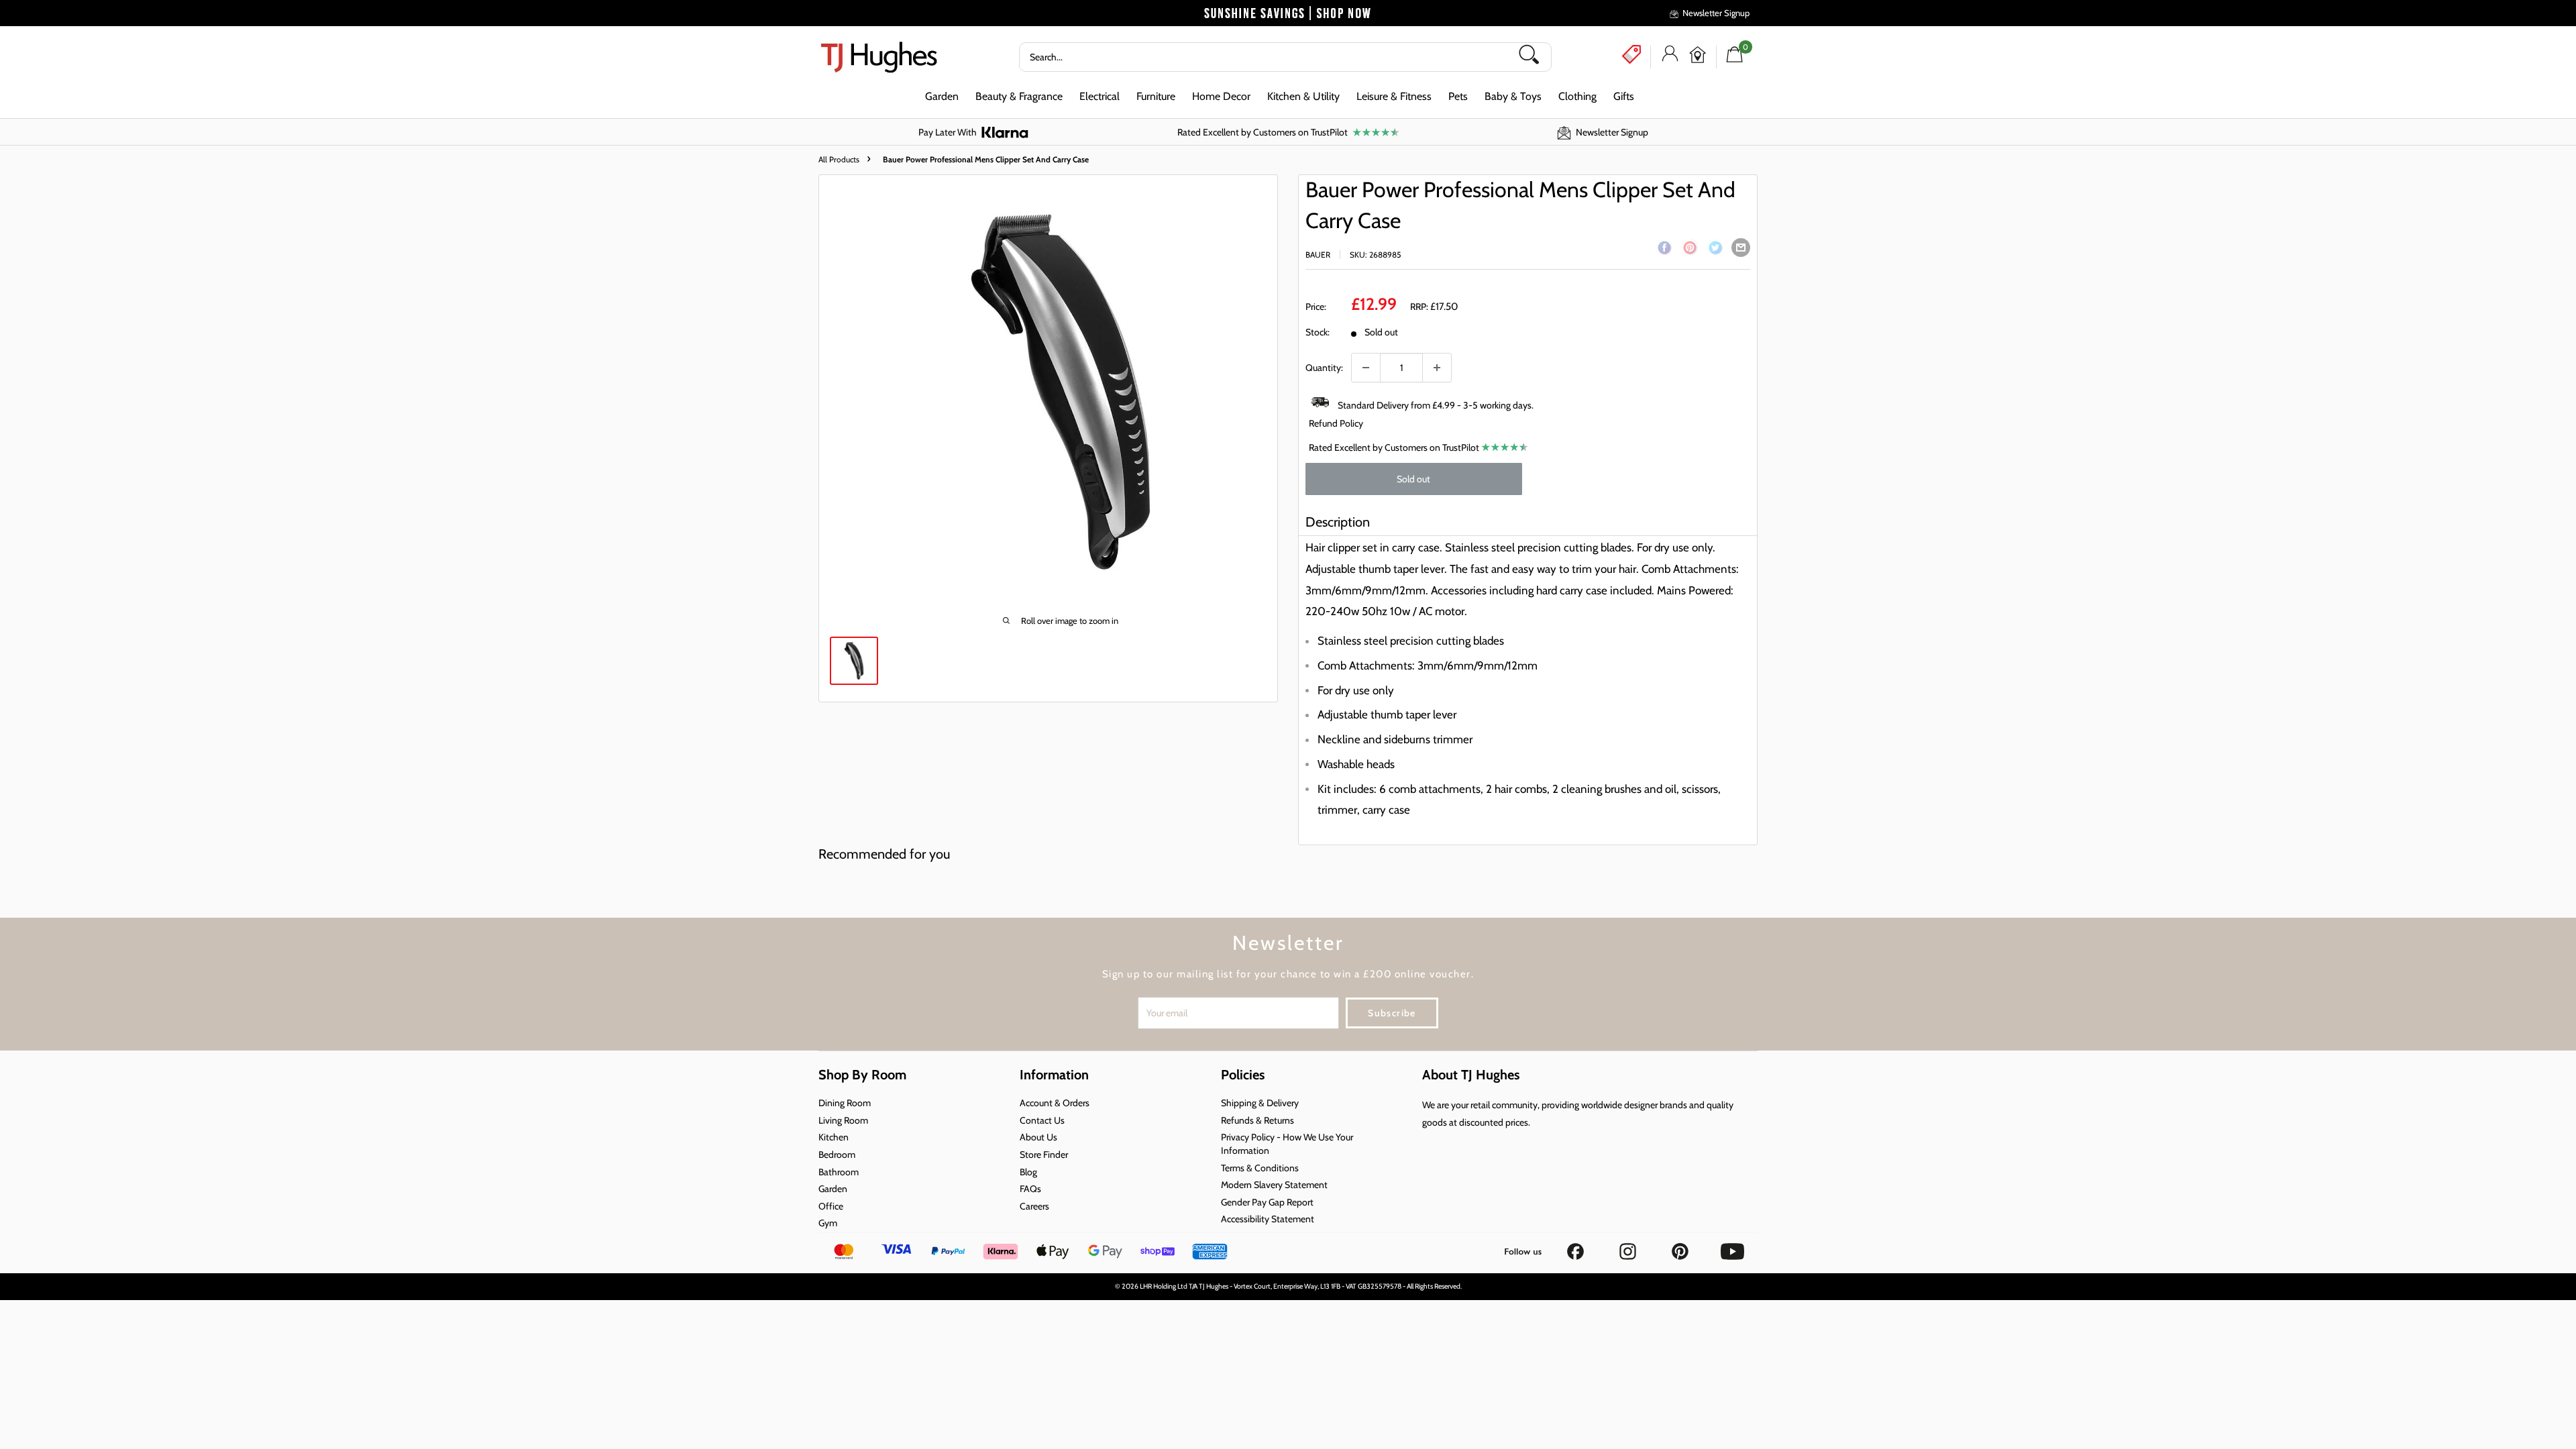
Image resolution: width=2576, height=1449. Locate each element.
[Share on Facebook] (1664, 250)
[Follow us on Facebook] (1576, 1247)
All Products (839, 159)
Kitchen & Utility (1303, 96)
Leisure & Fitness (1394, 96)
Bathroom (839, 1172)
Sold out (1413, 479)
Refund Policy (1336, 423)
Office (831, 1206)
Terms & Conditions (1260, 1168)
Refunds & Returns (1257, 1120)
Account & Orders (1055, 1103)
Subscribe (1392, 1013)
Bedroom (837, 1155)
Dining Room (845, 1103)
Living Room (843, 1120)
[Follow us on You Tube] (1732, 1247)
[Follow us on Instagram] (1629, 1247)
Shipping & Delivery (1260, 1103)
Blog (1028, 1172)
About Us (1038, 1137)
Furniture (1156, 96)
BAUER (1318, 255)
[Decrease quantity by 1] (1366, 368)
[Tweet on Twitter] (1715, 250)
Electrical (1099, 96)
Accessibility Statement (1268, 1219)
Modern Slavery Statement (1274, 1185)
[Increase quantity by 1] (1437, 368)
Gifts (1624, 96)
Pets (1458, 96)
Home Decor (1221, 96)
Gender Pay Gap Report (1267, 1202)
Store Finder (1044, 1155)
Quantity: (1324, 368)
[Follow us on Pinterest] (1681, 1247)
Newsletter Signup (1716, 13)
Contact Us (1042, 1120)
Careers (1034, 1206)
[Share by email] (1741, 248)
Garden (942, 96)
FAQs (1030, 1189)
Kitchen (834, 1137)
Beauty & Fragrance (1019, 96)
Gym (828, 1223)
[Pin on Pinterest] (1690, 250)
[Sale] (1631, 54)
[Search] (1534, 57)
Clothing (1577, 96)
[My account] (1670, 57)
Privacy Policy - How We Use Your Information (1287, 1144)
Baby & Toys (1513, 96)
